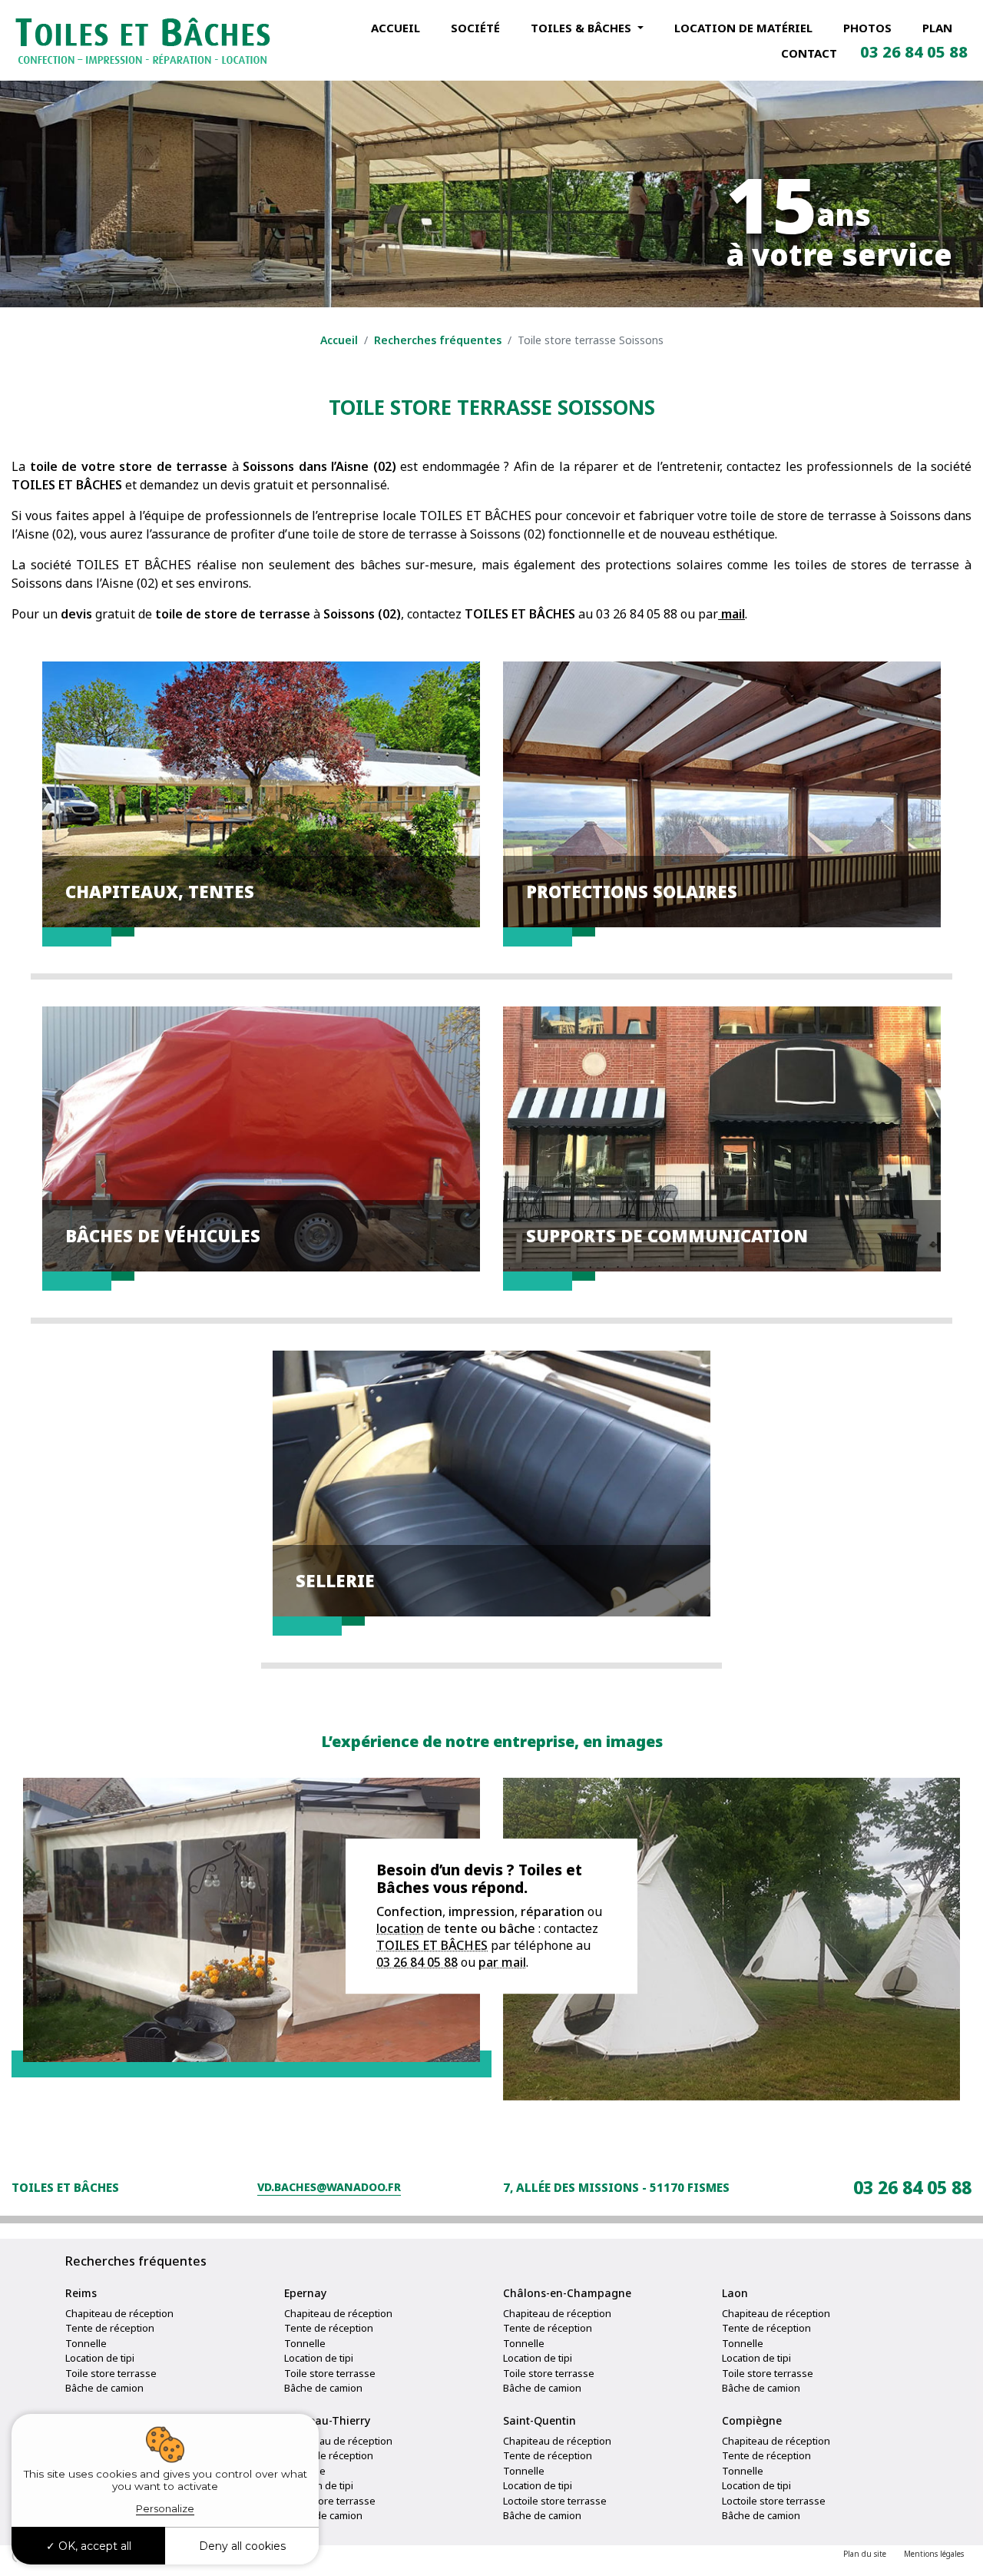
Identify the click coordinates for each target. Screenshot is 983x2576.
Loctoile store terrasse (555, 2501)
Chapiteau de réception (119, 2313)
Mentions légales (934, 2554)
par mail (502, 1962)
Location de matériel (743, 28)
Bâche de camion (104, 2388)
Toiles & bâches (583, 28)
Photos (867, 28)
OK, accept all (93, 2546)
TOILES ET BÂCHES (432, 1945)
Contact (809, 53)
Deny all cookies (242, 2546)
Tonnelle (86, 2343)
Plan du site (865, 2554)
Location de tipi (100, 2358)
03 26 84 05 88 (914, 52)
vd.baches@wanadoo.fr (329, 2187)
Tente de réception (110, 2328)
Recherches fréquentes (438, 340)
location (400, 1928)
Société (475, 28)
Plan (937, 28)
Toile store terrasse (111, 2373)
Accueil (396, 28)
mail (731, 614)
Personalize (165, 2508)
